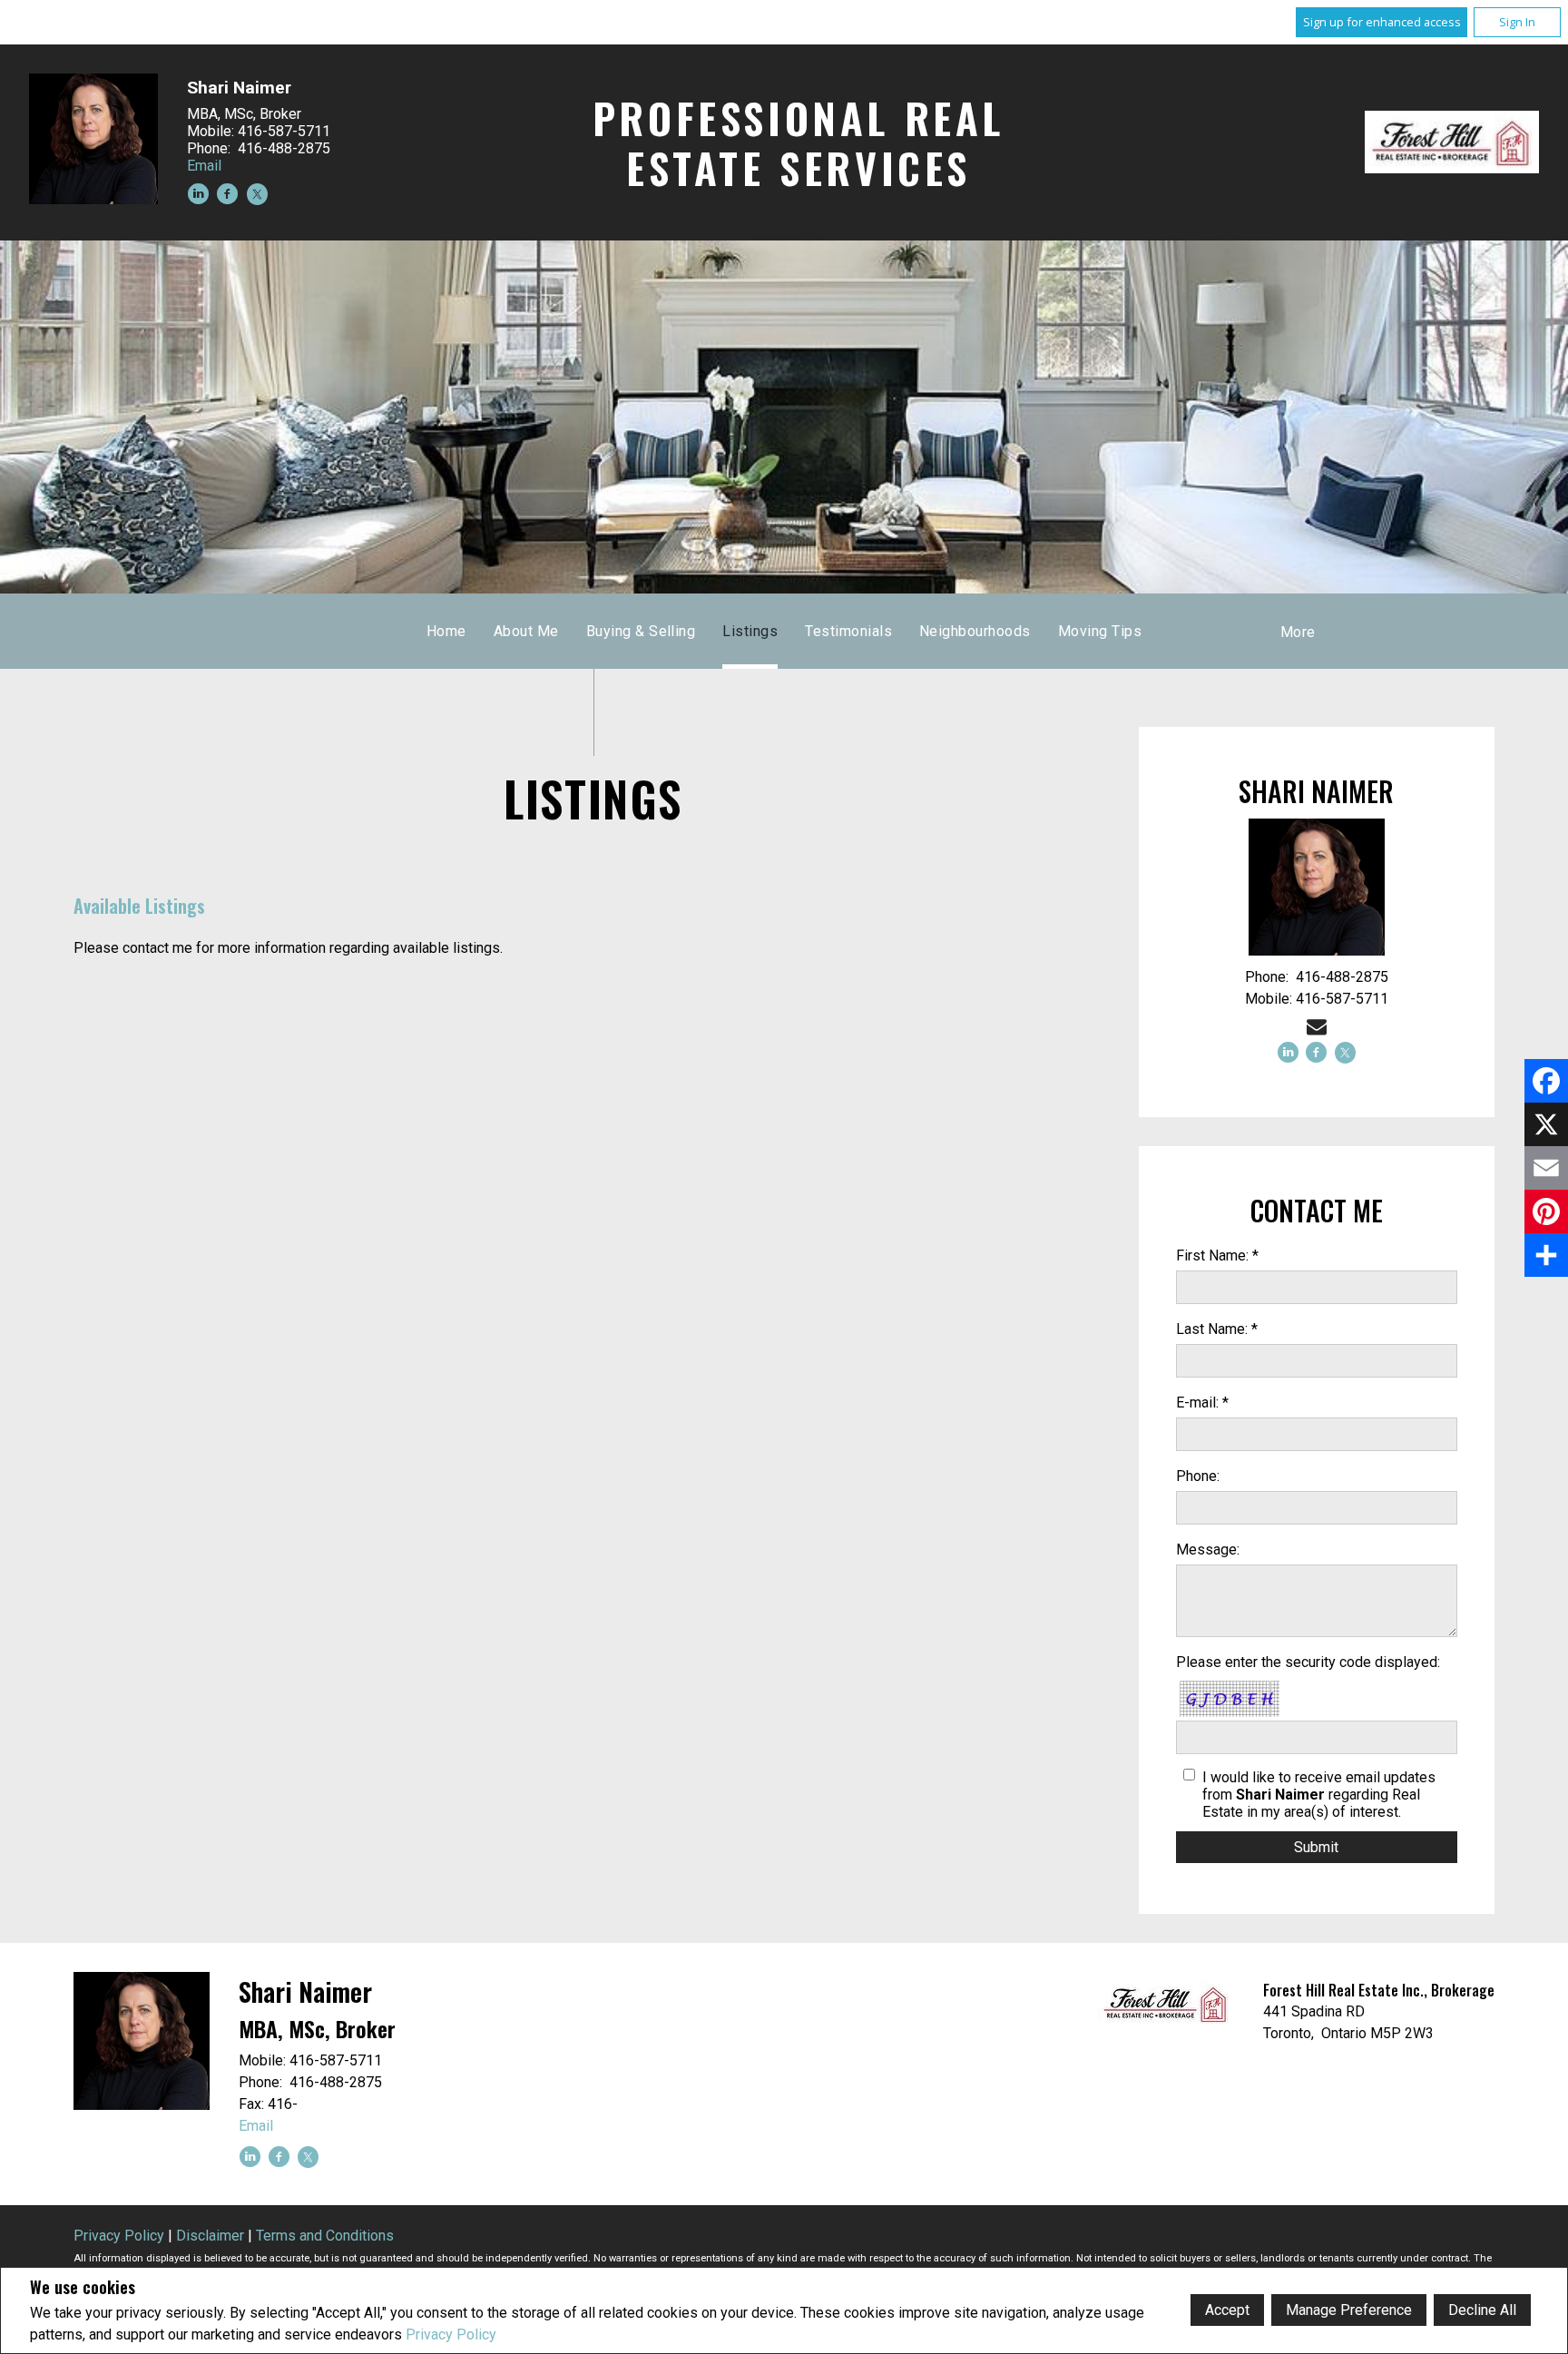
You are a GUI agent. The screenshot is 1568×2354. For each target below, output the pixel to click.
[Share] (1546, 1255)
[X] (1546, 1124)
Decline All (1482, 2310)
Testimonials (848, 631)
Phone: (1198, 1476)
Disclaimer (210, 2236)
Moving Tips (1100, 631)
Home (446, 631)
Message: (1208, 1550)
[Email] (1546, 1168)
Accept (1227, 2310)
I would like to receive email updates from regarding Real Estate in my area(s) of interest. (1319, 1795)
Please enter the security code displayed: (1308, 1662)
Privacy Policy (451, 2334)
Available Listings (139, 906)
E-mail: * (1202, 1403)
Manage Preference (1349, 2310)
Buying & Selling (641, 631)
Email (204, 166)
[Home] (1452, 142)
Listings (750, 631)
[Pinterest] (1546, 1211)
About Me (526, 631)
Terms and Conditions (325, 2236)
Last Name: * (1217, 1329)
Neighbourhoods (975, 631)
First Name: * (1217, 1255)
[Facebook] (1546, 1081)
